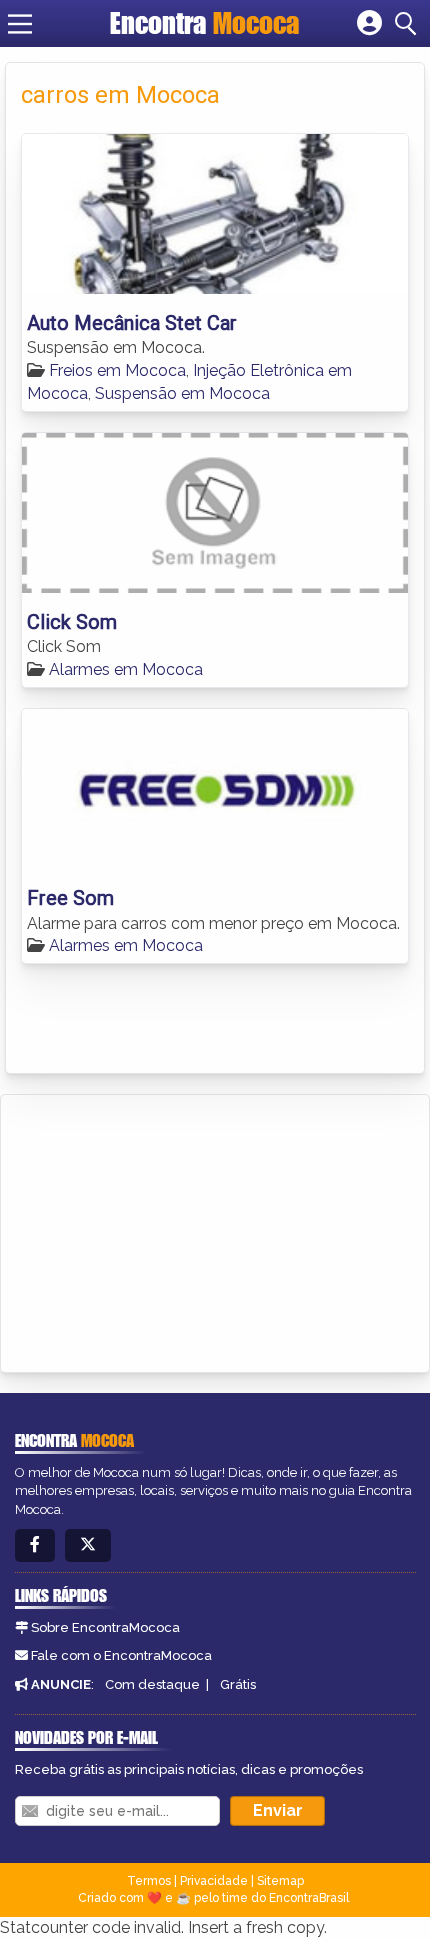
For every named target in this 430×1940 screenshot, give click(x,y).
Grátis (238, 1684)
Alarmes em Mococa (126, 669)
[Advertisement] (166, 1230)
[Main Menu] (20, 24)
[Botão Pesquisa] (409, 24)
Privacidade (214, 1881)
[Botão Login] (369, 24)
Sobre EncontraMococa (105, 1627)
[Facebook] (35, 1545)
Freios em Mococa (117, 370)
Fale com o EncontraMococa (121, 1655)
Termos (149, 1881)
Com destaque (152, 1684)
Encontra (204, 23)
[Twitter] (88, 1545)
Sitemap (280, 1881)
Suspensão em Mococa (182, 393)
